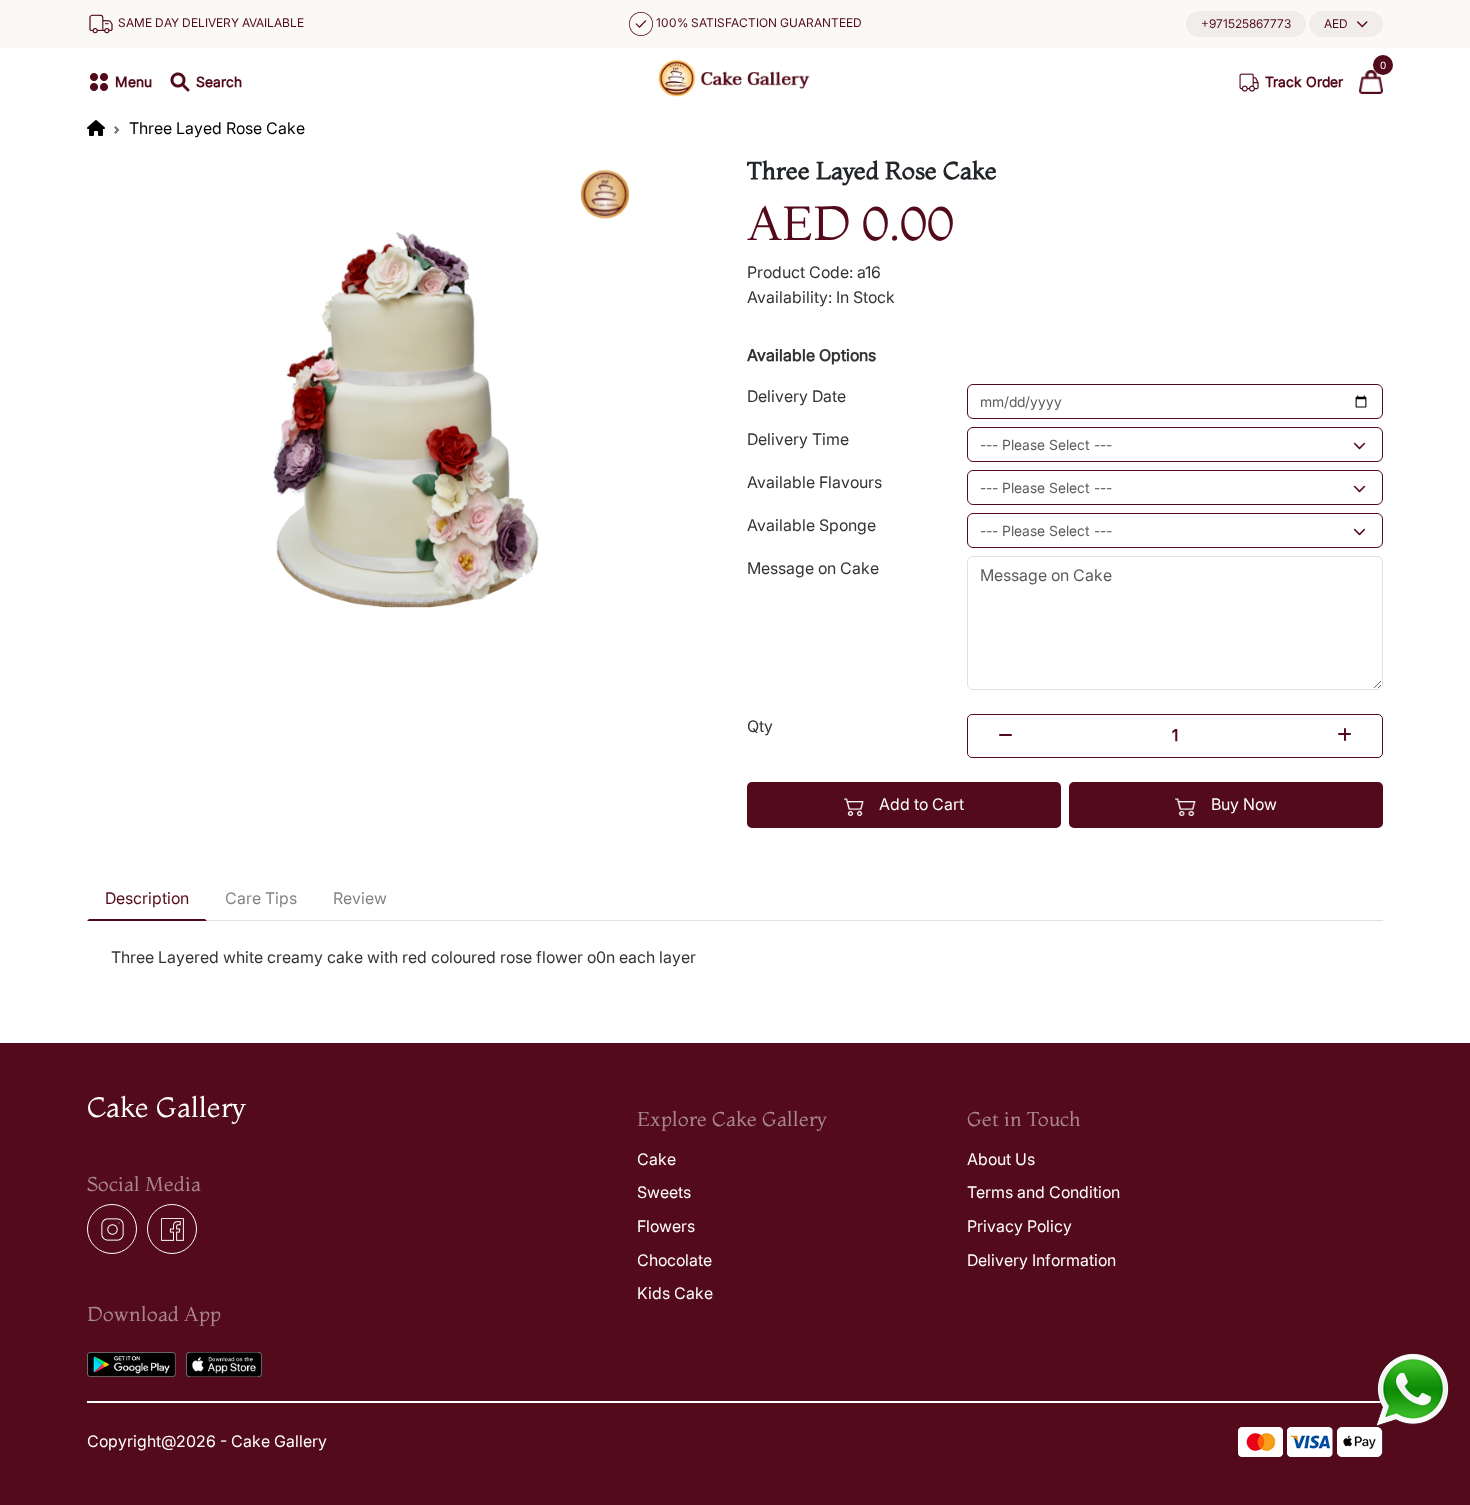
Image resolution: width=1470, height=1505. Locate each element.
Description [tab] (147, 898)
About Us (1001, 1159)
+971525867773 (1246, 23)
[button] (1346, 23)
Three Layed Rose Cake (217, 128)
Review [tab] (360, 898)
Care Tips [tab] (261, 898)
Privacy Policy (1019, 1226)
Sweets (664, 1192)
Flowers (666, 1226)
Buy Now (1242, 804)
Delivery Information (1041, 1260)
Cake (656, 1159)
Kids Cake (675, 1293)
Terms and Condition (1043, 1192)
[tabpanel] (735, 958)
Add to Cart (919, 804)
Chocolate (674, 1260)
